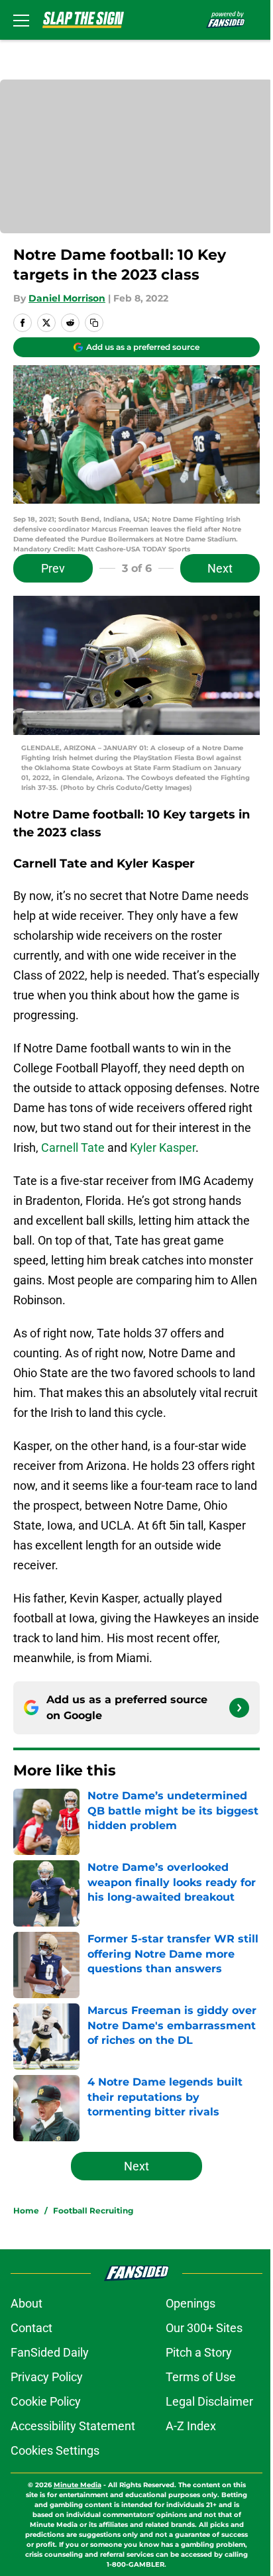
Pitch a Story (199, 2352)
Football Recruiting (93, 2211)
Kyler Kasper (163, 1148)
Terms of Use (201, 2377)
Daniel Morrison (67, 298)
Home (26, 2211)
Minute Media (78, 2485)
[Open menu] (21, 20)
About (27, 2303)
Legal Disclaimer (209, 2401)
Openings (191, 2303)
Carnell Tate (73, 1148)
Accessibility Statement (73, 2426)
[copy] (94, 323)
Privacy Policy (47, 2377)
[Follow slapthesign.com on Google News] (239, 1708)
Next (220, 568)
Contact (31, 2328)
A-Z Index (191, 2426)
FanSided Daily (50, 2352)
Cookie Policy (46, 2401)
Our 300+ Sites (204, 2328)
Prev (53, 568)
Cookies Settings (55, 2450)
